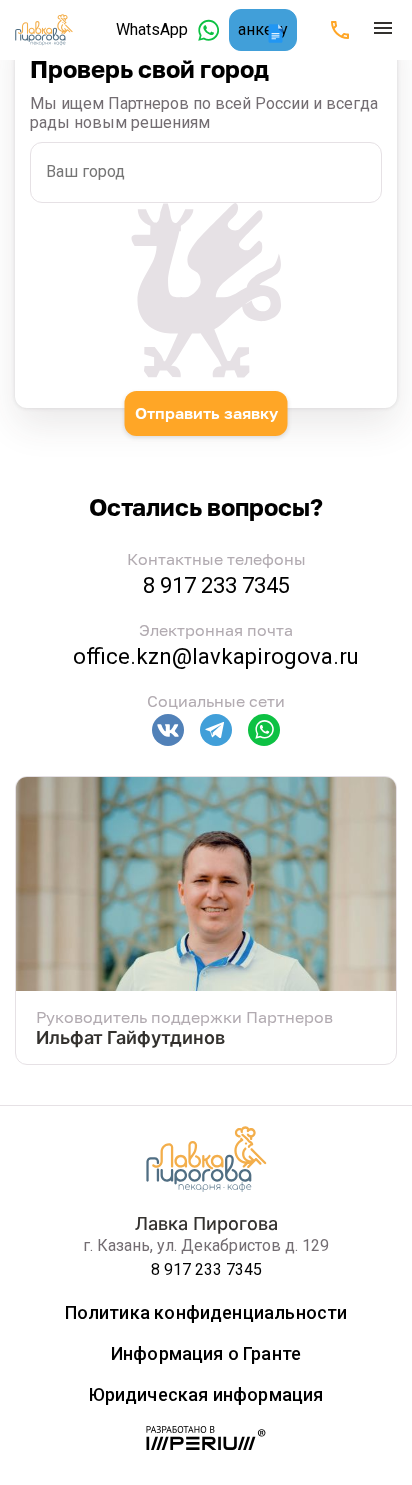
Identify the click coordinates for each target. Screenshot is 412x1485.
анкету (263, 29)
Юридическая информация (206, 1394)
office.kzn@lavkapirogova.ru (216, 656)
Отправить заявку (206, 413)
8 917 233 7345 (216, 585)
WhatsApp (152, 29)
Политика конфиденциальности (206, 1312)
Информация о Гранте (206, 1353)
